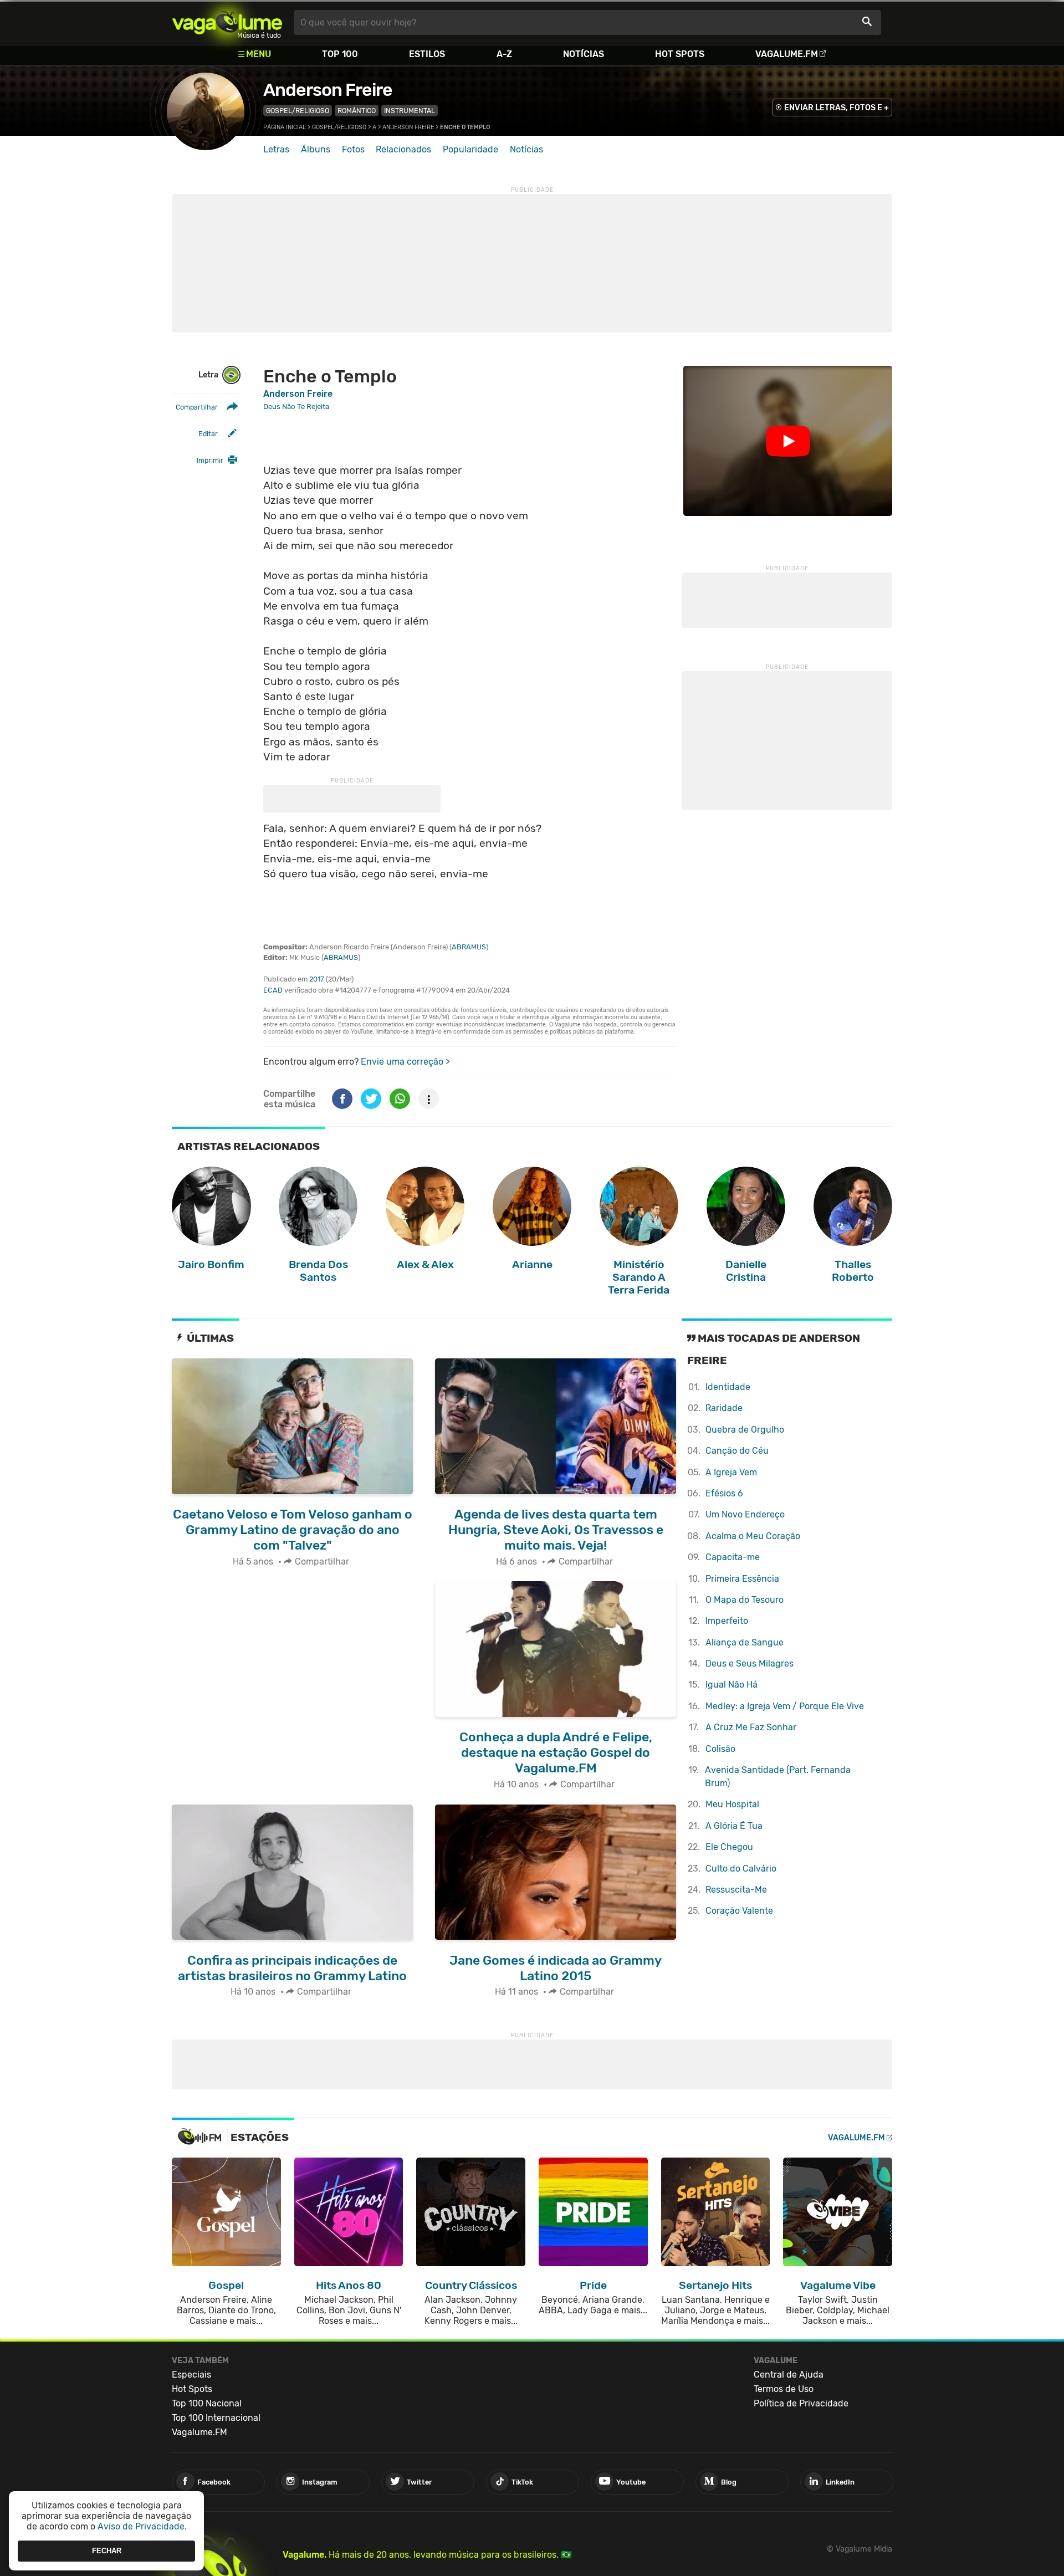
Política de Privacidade (801, 2403)
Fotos (353, 149)
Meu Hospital (732, 1804)
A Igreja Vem (731, 1472)
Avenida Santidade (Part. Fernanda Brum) (778, 1777)
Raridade (724, 1408)
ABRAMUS (469, 947)
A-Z (504, 54)
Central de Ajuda (789, 2375)
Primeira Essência (742, 1579)
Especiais (191, 2375)
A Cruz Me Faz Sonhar (751, 1727)
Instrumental (410, 111)
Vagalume (227, 22)
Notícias (584, 54)
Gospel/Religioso (298, 111)
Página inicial (285, 127)
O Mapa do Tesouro (745, 1600)
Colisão (720, 1749)
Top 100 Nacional (207, 2403)
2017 (317, 979)
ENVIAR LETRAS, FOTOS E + (837, 108)
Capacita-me (733, 1557)
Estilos (427, 54)
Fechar (107, 2551)
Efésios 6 (724, 1493)
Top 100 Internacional (216, 2418)
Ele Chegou (729, 1847)
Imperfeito (727, 1621)
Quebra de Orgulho (745, 1430)
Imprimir (210, 460)
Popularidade (470, 149)
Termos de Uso (784, 2389)
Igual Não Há (731, 1685)
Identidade (728, 1387)
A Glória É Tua (734, 1826)
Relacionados (403, 149)
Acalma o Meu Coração (753, 1536)
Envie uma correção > (405, 1062)
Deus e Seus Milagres (750, 1663)
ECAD (273, 990)
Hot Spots (680, 54)
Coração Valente (739, 1911)
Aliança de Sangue (745, 1642)
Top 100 (340, 54)
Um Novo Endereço (745, 1514)
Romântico (357, 111)
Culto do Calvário (741, 1869)
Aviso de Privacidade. (142, 2526)
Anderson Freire (328, 90)
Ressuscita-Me (736, 1890)
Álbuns (316, 149)
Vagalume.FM (787, 54)
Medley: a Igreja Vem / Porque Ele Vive (785, 1706)
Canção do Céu (737, 1451)
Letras (276, 149)
